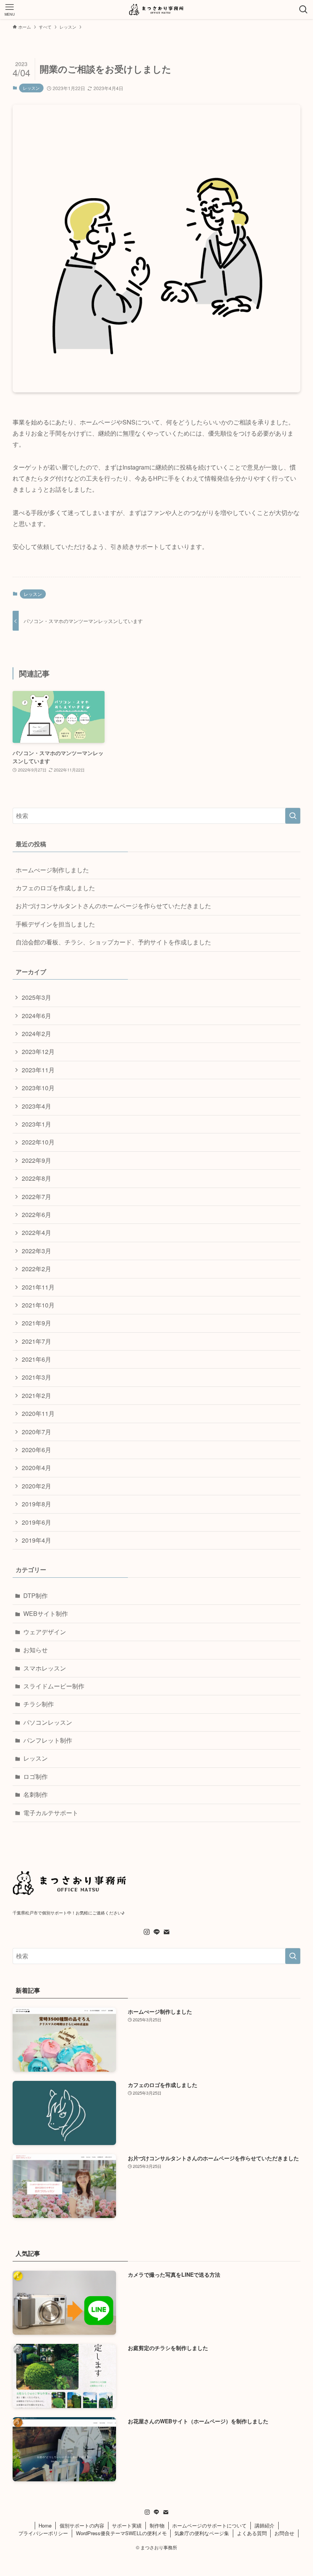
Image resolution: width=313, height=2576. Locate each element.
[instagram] (147, 1932)
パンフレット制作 (48, 1740)
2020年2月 (36, 1486)
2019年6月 (36, 1522)
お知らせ (35, 1650)
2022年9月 (36, 1160)
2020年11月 (38, 1413)
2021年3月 (36, 1377)
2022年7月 (36, 1197)
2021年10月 (38, 1305)
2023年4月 (36, 1106)
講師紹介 (265, 2525)
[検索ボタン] (303, 10)
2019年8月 (36, 1504)
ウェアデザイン (45, 1632)
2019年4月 (36, 1540)
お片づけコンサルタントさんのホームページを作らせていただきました (113, 906)
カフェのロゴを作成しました (55, 888)
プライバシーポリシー (43, 2533)
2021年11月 (38, 1287)
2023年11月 (38, 1070)
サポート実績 (127, 2525)
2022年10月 (38, 1142)
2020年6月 (36, 1450)
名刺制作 (35, 1794)
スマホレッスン (45, 1668)
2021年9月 (36, 1323)
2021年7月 (36, 1341)
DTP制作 (35, 1595)
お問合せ (284, 2533)
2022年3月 (36, 1251)
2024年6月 (36, 1016)
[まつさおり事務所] (156, 10)
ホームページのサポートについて (209, 2525)
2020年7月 (36, 1432)
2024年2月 (36, 1034)
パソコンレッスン (48, 1722)
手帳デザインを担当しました (55, 924)
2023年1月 (36, 1124)
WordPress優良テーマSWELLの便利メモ (121, 2533)
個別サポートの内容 (82, 2525)
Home (45, 2525)
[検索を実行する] (293, 816)
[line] (156, 1932)
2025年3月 (36, 997)
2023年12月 (38, 1052)
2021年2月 (36, 1395)
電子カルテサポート (51, 1813)
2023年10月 (38, 1088)
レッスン (31, 88)
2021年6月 (36, 1359)
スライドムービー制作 (54, 1686)
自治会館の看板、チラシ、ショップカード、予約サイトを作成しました (113, 942)
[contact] (166, 1932)
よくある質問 (252, 2533)
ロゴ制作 (35, 1776)
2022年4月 (36, 1232)
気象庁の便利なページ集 (202, 2533)
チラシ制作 (39, 1704)
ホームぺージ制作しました (52, 870)
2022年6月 (36, 1215)
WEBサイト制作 (46, 1613)
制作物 (157, 2525)
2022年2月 (36, 1269)
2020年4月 (36, 1468)
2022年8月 (36, 1178)
